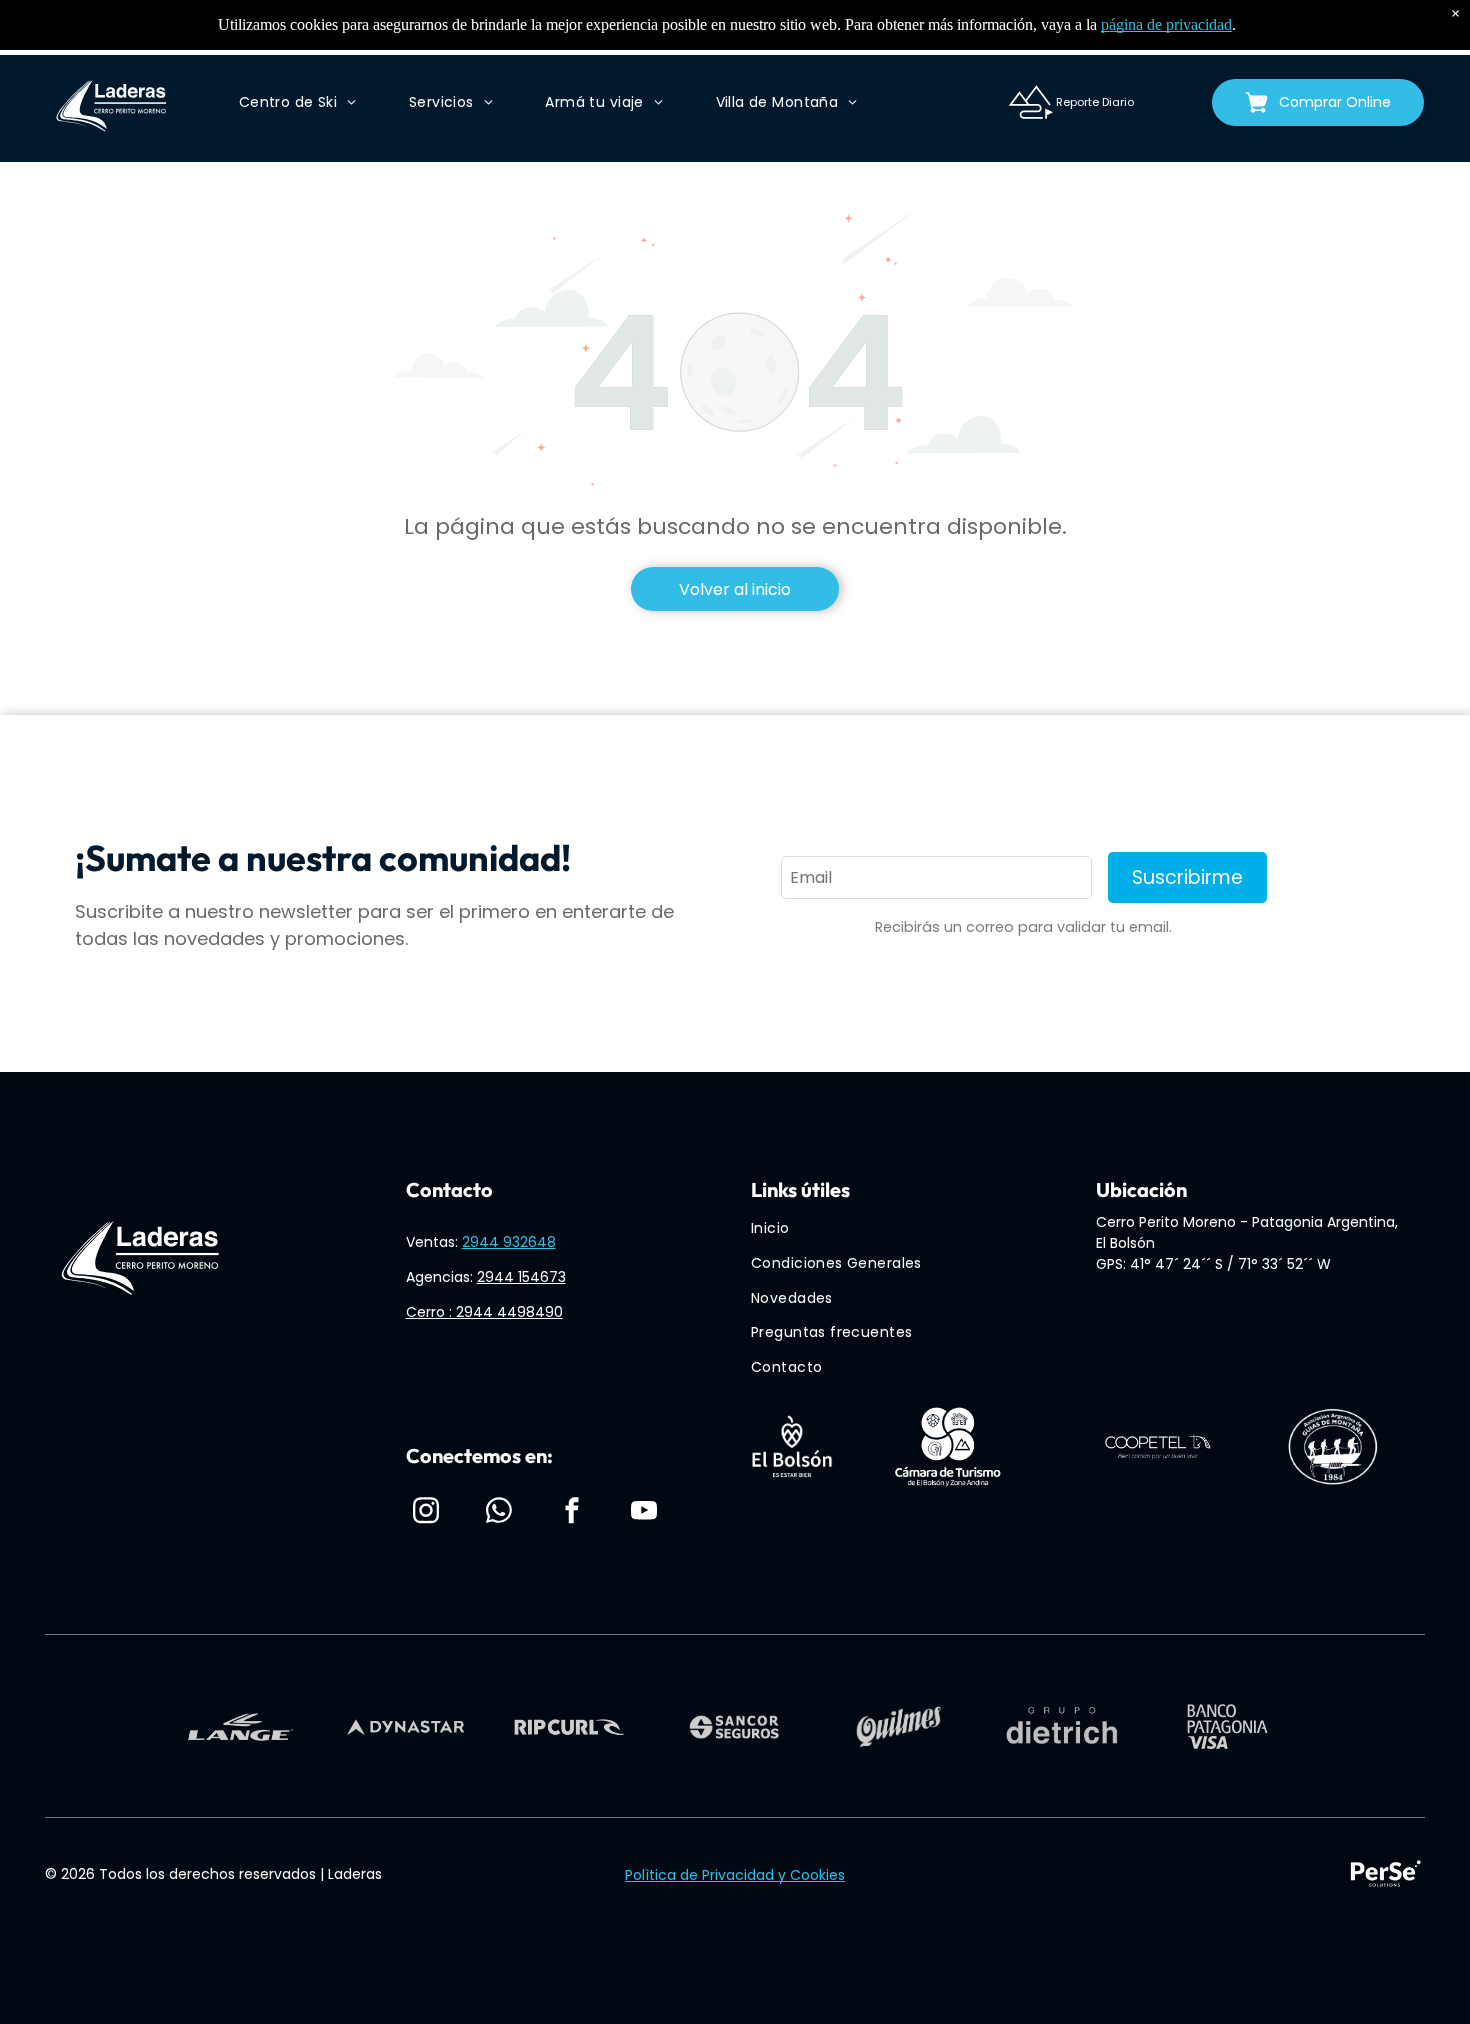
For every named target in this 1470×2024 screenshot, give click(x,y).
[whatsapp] (499, 1513)
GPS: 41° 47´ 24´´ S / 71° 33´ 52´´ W (1213, 1264)
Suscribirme (1187, 877)
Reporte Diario (1095, 102)
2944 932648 (509, 1242)
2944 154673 (521, 1277)
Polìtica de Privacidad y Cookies (735, 1875)
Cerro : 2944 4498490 (484, 1312)
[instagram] (426, 1513)
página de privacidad (1166, 24)
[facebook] (572, 1513)
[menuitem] (297, 102)
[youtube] (644, 1513)
